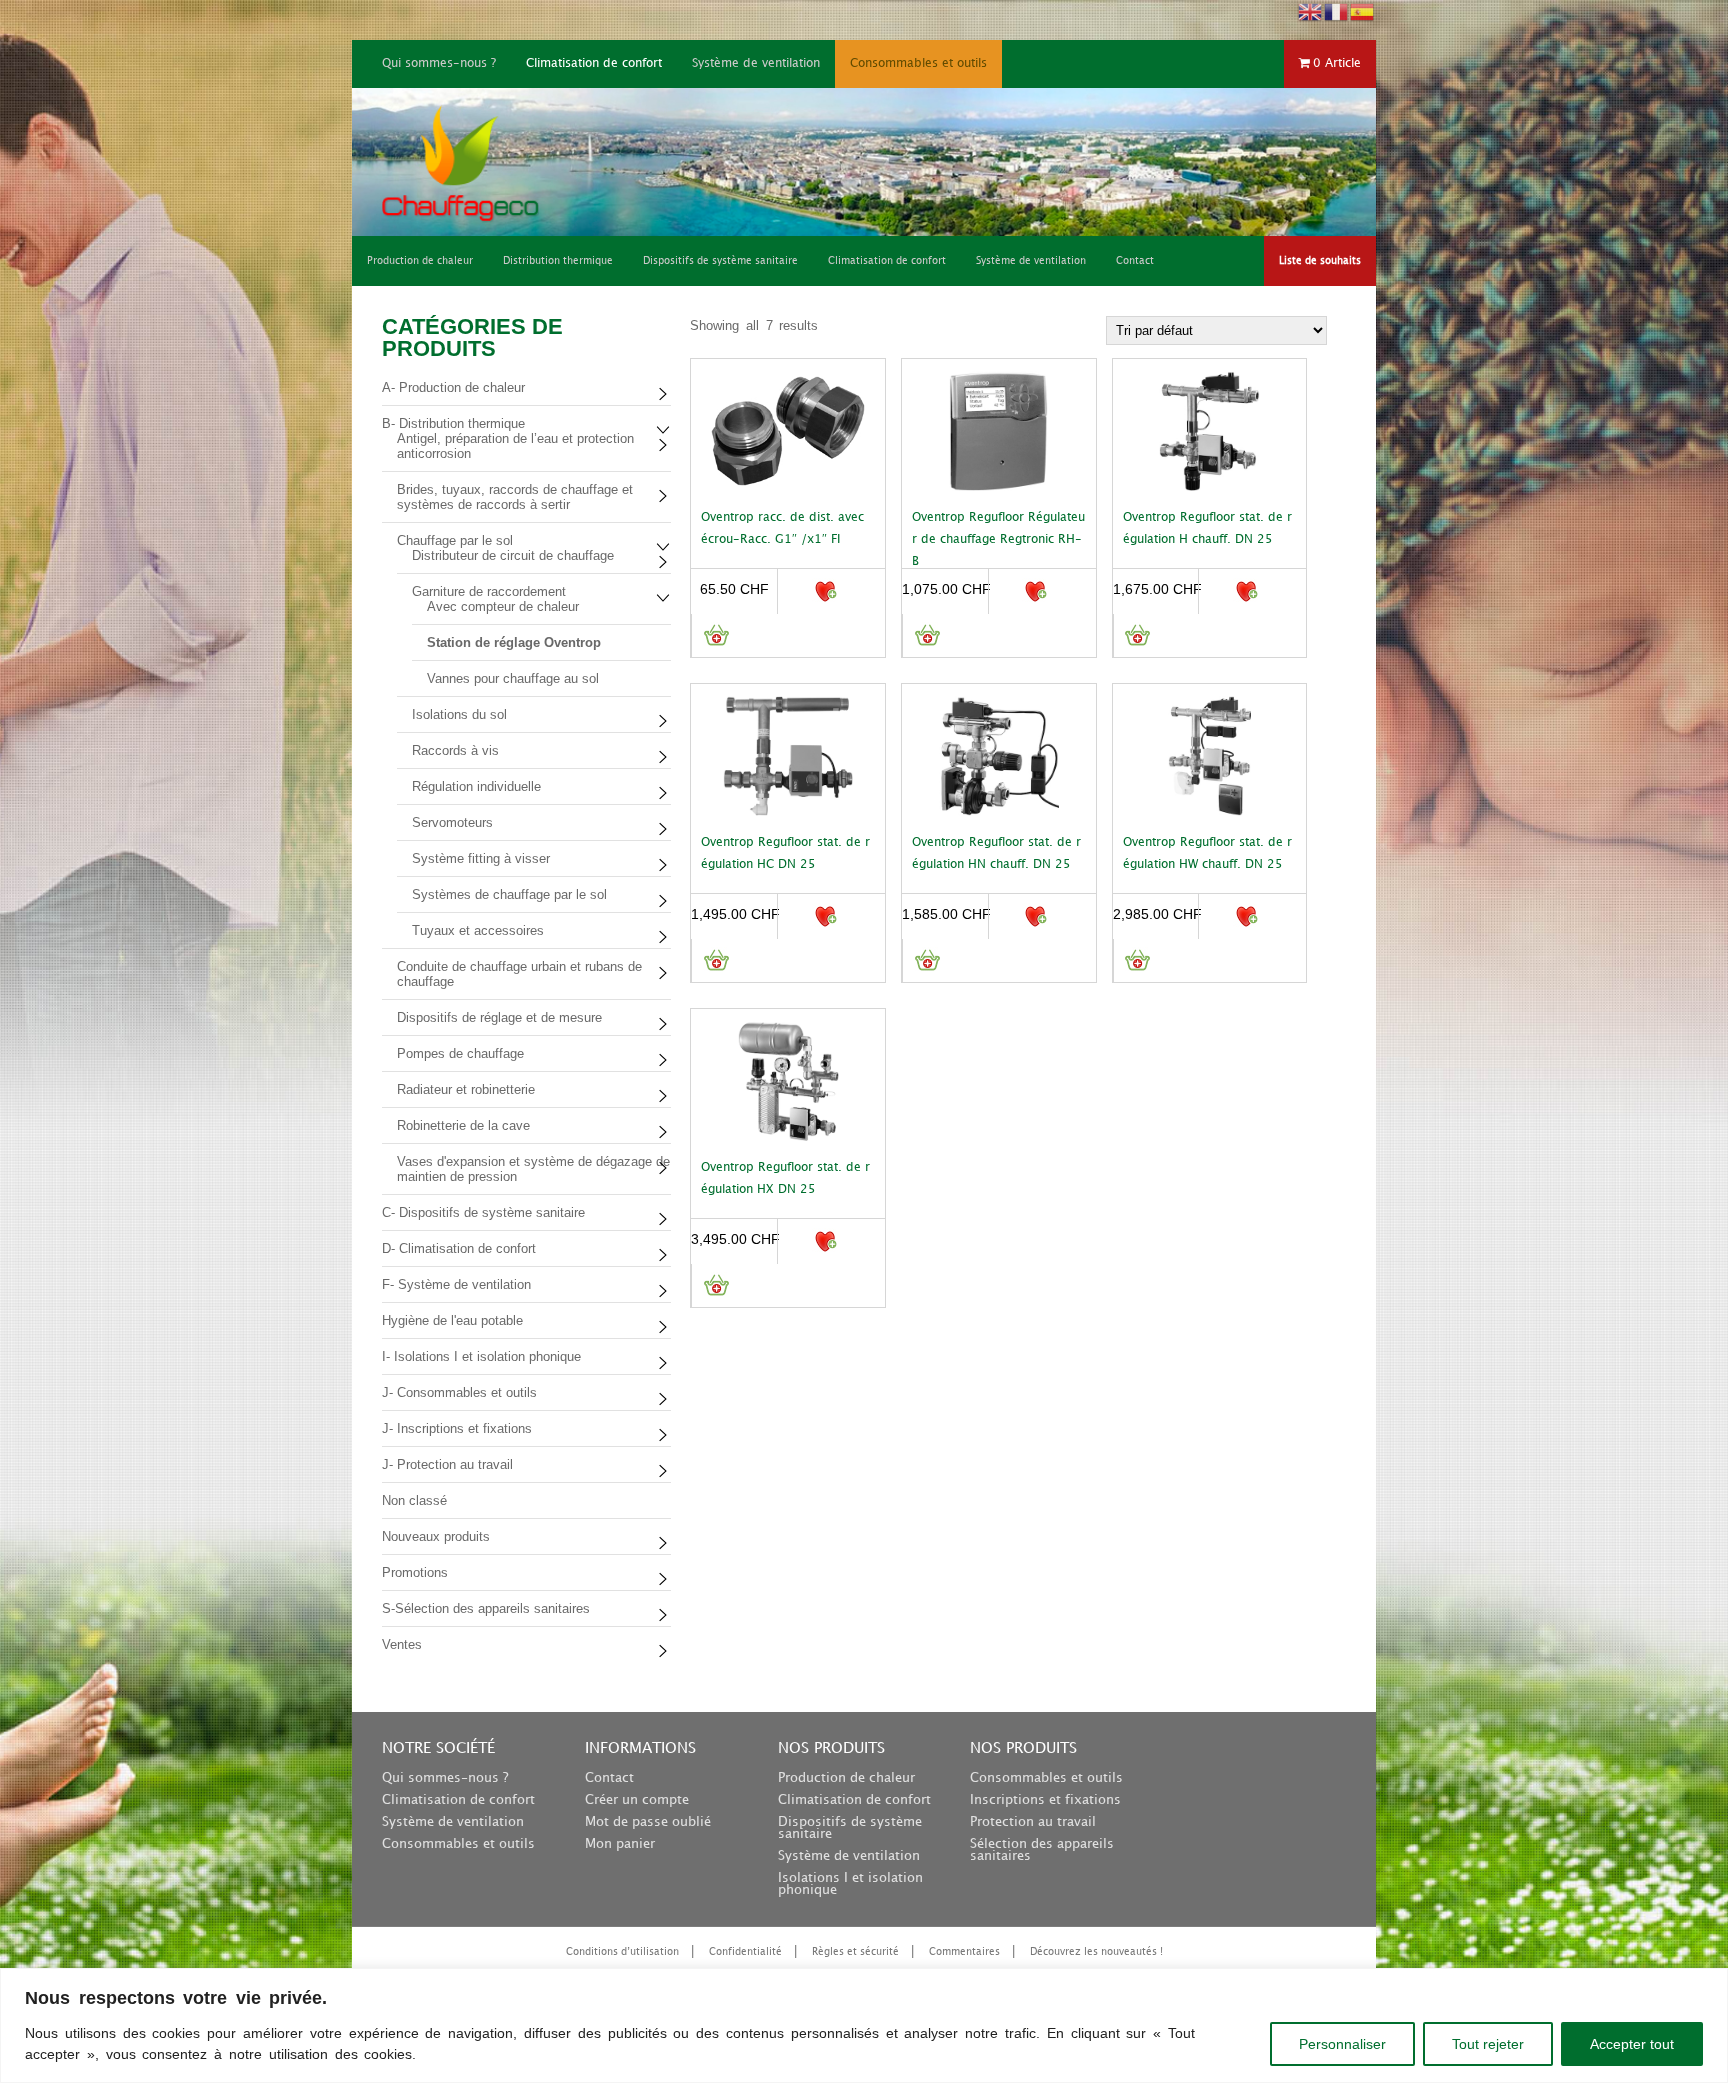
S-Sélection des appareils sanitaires (486, 1608)
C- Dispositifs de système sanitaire (483, 1212)
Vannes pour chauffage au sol (513, 678)
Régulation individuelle (476, 786)
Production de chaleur (846, 1778)
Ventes (402, 1644)
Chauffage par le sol (455, 540)
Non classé (414, 1500)
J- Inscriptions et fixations (457, 1428)
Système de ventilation (756, 63)
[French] (1337, 10)
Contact (609, 1778)
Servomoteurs (452, 822)
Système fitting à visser (481, 858)
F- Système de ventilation (456, 1284)
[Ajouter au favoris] (824, 591)
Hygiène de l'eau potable (452, 1320)
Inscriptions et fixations (1045, 1800)
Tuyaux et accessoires (478, 930)
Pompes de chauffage (460, 1053)
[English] (1311, 10)
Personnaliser (1342, 2044)
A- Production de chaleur (453, 387)
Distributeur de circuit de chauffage (513, 555)
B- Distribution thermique (453, 423)
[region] (864, 2025)
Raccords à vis (455, 750)
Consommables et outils (918, 63)
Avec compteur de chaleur (503, 606)
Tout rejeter (1488, 2044)
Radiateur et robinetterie (466, 1089)
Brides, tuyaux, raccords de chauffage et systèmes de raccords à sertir (515, 497)
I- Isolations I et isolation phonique (481, 1356)
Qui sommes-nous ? (439, 63)
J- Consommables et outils (459, 1392)
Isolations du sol (459, 714)
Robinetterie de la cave (463, 1125)
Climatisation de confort (594, 63)
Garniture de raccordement (489, 591)
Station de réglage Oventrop (514, 642)
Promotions (415, 1572)
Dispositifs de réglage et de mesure (499, 1017)
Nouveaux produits (436, 1536)
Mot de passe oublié (648, 1822)
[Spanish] (1363, 10)
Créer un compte (637, 1800)
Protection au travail (1033, 1822)
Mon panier (620, 1844)
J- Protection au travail (447, 1464)
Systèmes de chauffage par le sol (509, 894)
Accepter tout (1632, 2044)
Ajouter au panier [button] (715, 635)
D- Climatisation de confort (459, 1248)
